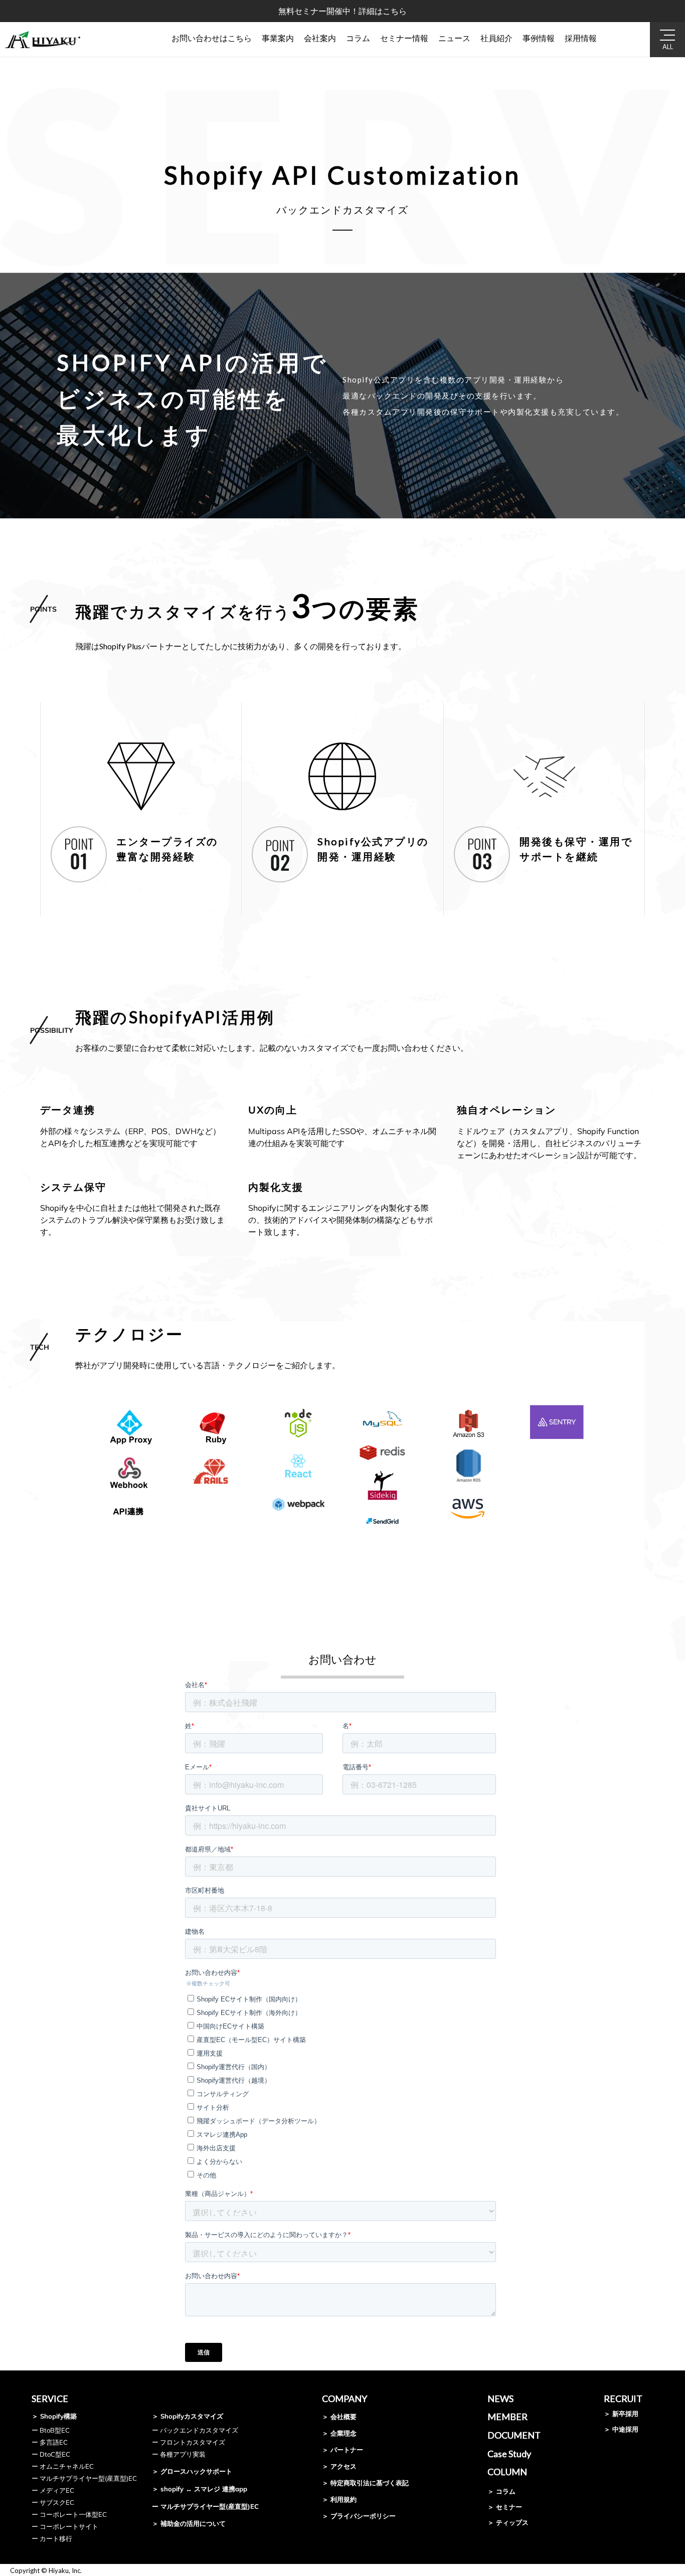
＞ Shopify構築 (54, 2416)
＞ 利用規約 (339, 2499)
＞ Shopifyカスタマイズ (188, 2416)
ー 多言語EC (50, 2442)
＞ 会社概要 (339, 2417)
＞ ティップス (508, 2522)
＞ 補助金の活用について (189, 2523)
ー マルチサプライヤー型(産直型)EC (84, 2478)
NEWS (500, 2399)
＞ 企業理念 (339, 2433)
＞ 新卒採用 (621, 2414)
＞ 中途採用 (621, 2429)
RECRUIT (623, 2399)
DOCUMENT (514, 2435)
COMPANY (345, 2399)
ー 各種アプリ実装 (179, 2454)
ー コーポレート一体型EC (69, 2514)
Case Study (509, 2454)
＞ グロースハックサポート (192, 2471)
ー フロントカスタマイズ (189, 2442)
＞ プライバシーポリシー (359, 2516)
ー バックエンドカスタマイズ (195, 2430)
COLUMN (507, 2472)
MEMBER (507, 2417)
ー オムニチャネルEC (63, 2466)
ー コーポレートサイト (65, 2526)
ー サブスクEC (53, 2502)
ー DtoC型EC (51, 2454)
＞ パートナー (342, 2450)
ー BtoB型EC (51, 2430)
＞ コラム (501, 2491)
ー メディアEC (53, 2490)
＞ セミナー (505, 2507)
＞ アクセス (339, 2466)
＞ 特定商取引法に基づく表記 (365, 2483)
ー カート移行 (52, 2538)
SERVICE (50, 2399)
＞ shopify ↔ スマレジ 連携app (200, 2489)
